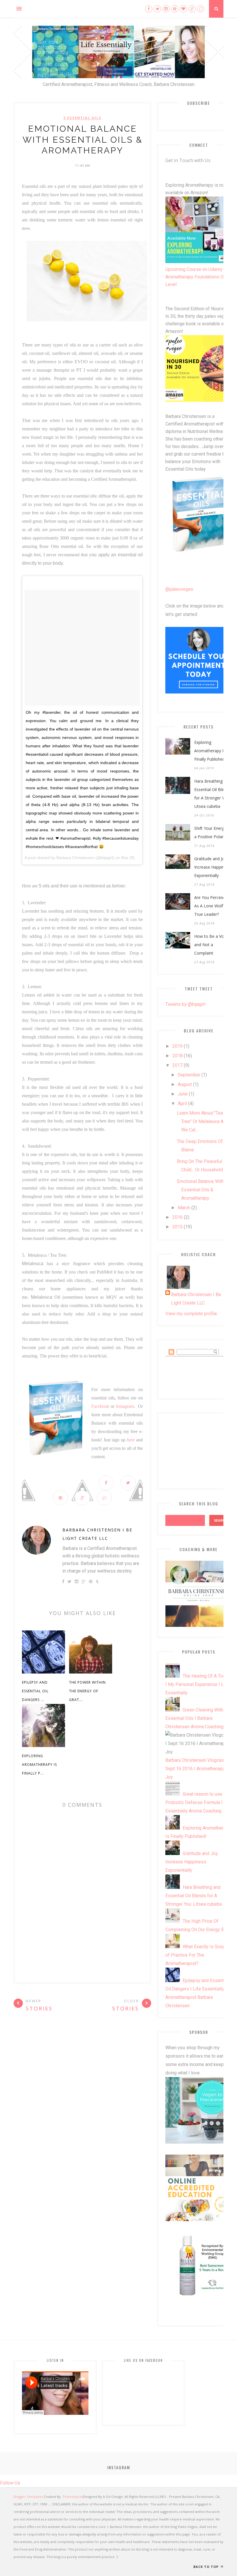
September (189, 1075)
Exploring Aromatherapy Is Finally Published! (210, 751)
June (183, 1094)
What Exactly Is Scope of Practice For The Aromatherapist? (197, 1955)
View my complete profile (191, 1314)
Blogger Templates (28, 2497)
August (185, 1084)
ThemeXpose (73, 2497)
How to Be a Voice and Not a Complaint (212, 945)
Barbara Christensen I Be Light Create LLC (97, 1534)
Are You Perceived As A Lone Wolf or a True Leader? (213, 906)
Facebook (100, 1406)
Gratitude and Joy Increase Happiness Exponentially (212, 867)
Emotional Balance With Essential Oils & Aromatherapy (200, 1190)
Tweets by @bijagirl (185, 1004)
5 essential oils (83, 118)
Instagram (125, 1406)
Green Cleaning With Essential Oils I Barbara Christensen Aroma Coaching (194, 1718)
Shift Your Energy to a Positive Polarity (213, 832)
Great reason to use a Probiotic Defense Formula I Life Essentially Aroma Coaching (199, 1802)
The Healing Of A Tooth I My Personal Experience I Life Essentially (197, 1684)
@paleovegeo (179, 589)
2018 (177, 1056)
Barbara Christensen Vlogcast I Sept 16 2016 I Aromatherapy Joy (197, 1769)
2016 (177, 1217)
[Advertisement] (199, 1450)
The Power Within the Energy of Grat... (87, 1691)
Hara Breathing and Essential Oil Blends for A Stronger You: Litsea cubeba (212, 794)
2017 (177, 1065)
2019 (177, 1046)
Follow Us (10, 2483)
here (132, 1440)
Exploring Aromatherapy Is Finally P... (39, 1765)
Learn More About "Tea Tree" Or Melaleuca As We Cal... (201, 1121)
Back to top (207, 2567)
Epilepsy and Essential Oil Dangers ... (35, 1691)
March (184, 1208)
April (182, 1103)
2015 (177, 1227)
